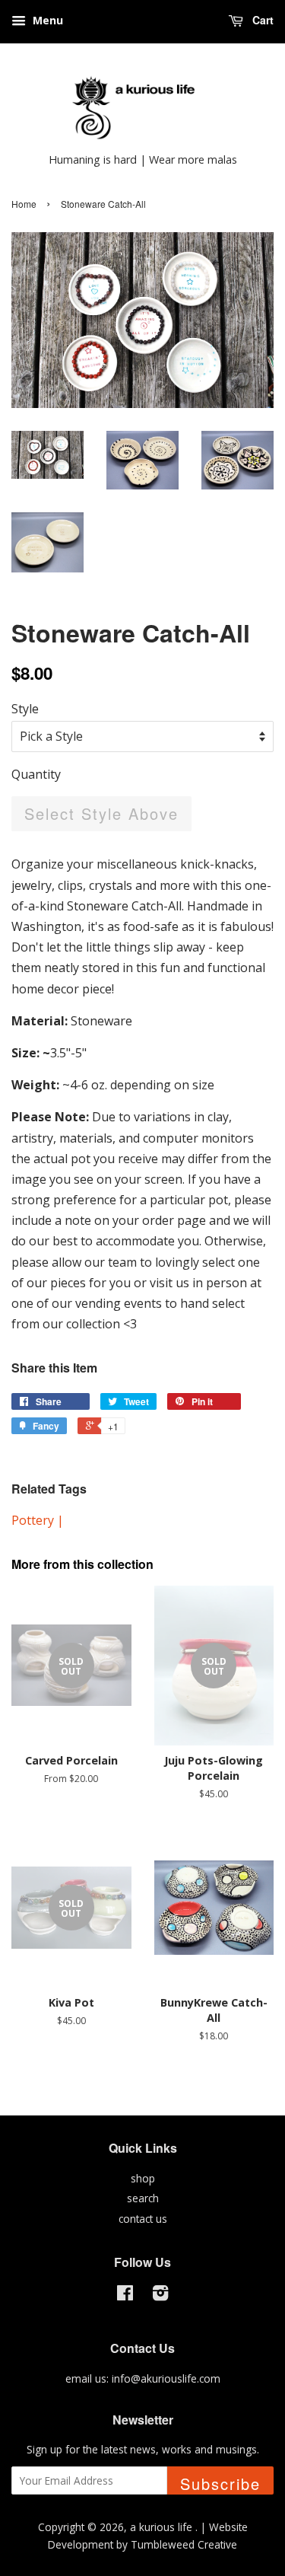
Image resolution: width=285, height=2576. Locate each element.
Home (24, 204)
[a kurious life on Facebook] (125, 2295)
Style (25, 709)
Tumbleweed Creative (184, 2544)
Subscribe (220, 2484)
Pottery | (38, 1520)
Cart (261, 20)
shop (143, 2178)
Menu (46, 20)
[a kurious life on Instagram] (160, 2295)
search (143, 2198)
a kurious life (163, 2527)
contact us (143, 2219)
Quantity (36, 774)
